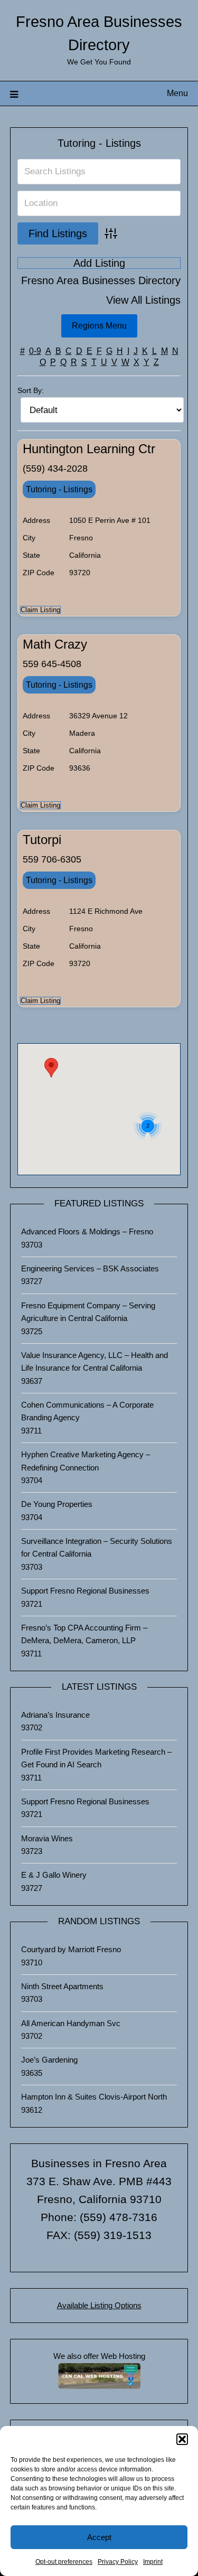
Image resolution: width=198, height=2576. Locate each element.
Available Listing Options (99, 2305)
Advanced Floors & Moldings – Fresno (87, 1231)
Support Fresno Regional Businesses (85, 1591)
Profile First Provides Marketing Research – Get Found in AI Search (96, 1758)
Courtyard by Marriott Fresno (71, 1949)
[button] (182, 2439)
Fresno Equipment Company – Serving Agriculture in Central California (88, 1312)
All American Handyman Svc (71, 2023)
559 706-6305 (52, 859)
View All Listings (143, 300)
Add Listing (99, 263)
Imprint (153, 2562)
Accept (99, 2537)
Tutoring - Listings (99, 143)
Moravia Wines (47, 1838)
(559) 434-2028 (55, 469)
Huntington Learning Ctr (89, 449)
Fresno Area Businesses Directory (101, 281)
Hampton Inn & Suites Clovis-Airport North (94, 2097)
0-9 (35, 351)
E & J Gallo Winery (54, 1875)
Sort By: (31, 390)
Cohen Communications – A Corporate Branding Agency (87, 1411)
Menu (177, 93)
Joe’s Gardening (49, 2060)
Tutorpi (42, 840)
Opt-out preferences (64, 2562)
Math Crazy (55, 644)
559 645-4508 (52, 664)
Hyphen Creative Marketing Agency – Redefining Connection (86, 1461)
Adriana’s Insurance (55, 1715)
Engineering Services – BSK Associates (90, 1268)
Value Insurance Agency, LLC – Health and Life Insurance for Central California (95, 1361)
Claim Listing (40, 610)
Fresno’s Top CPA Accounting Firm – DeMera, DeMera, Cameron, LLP (84, 1634)
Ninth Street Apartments (62, 1986)
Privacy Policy (118, 2562)
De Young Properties (57, 1504)
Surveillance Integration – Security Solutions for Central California (97, 1547)
